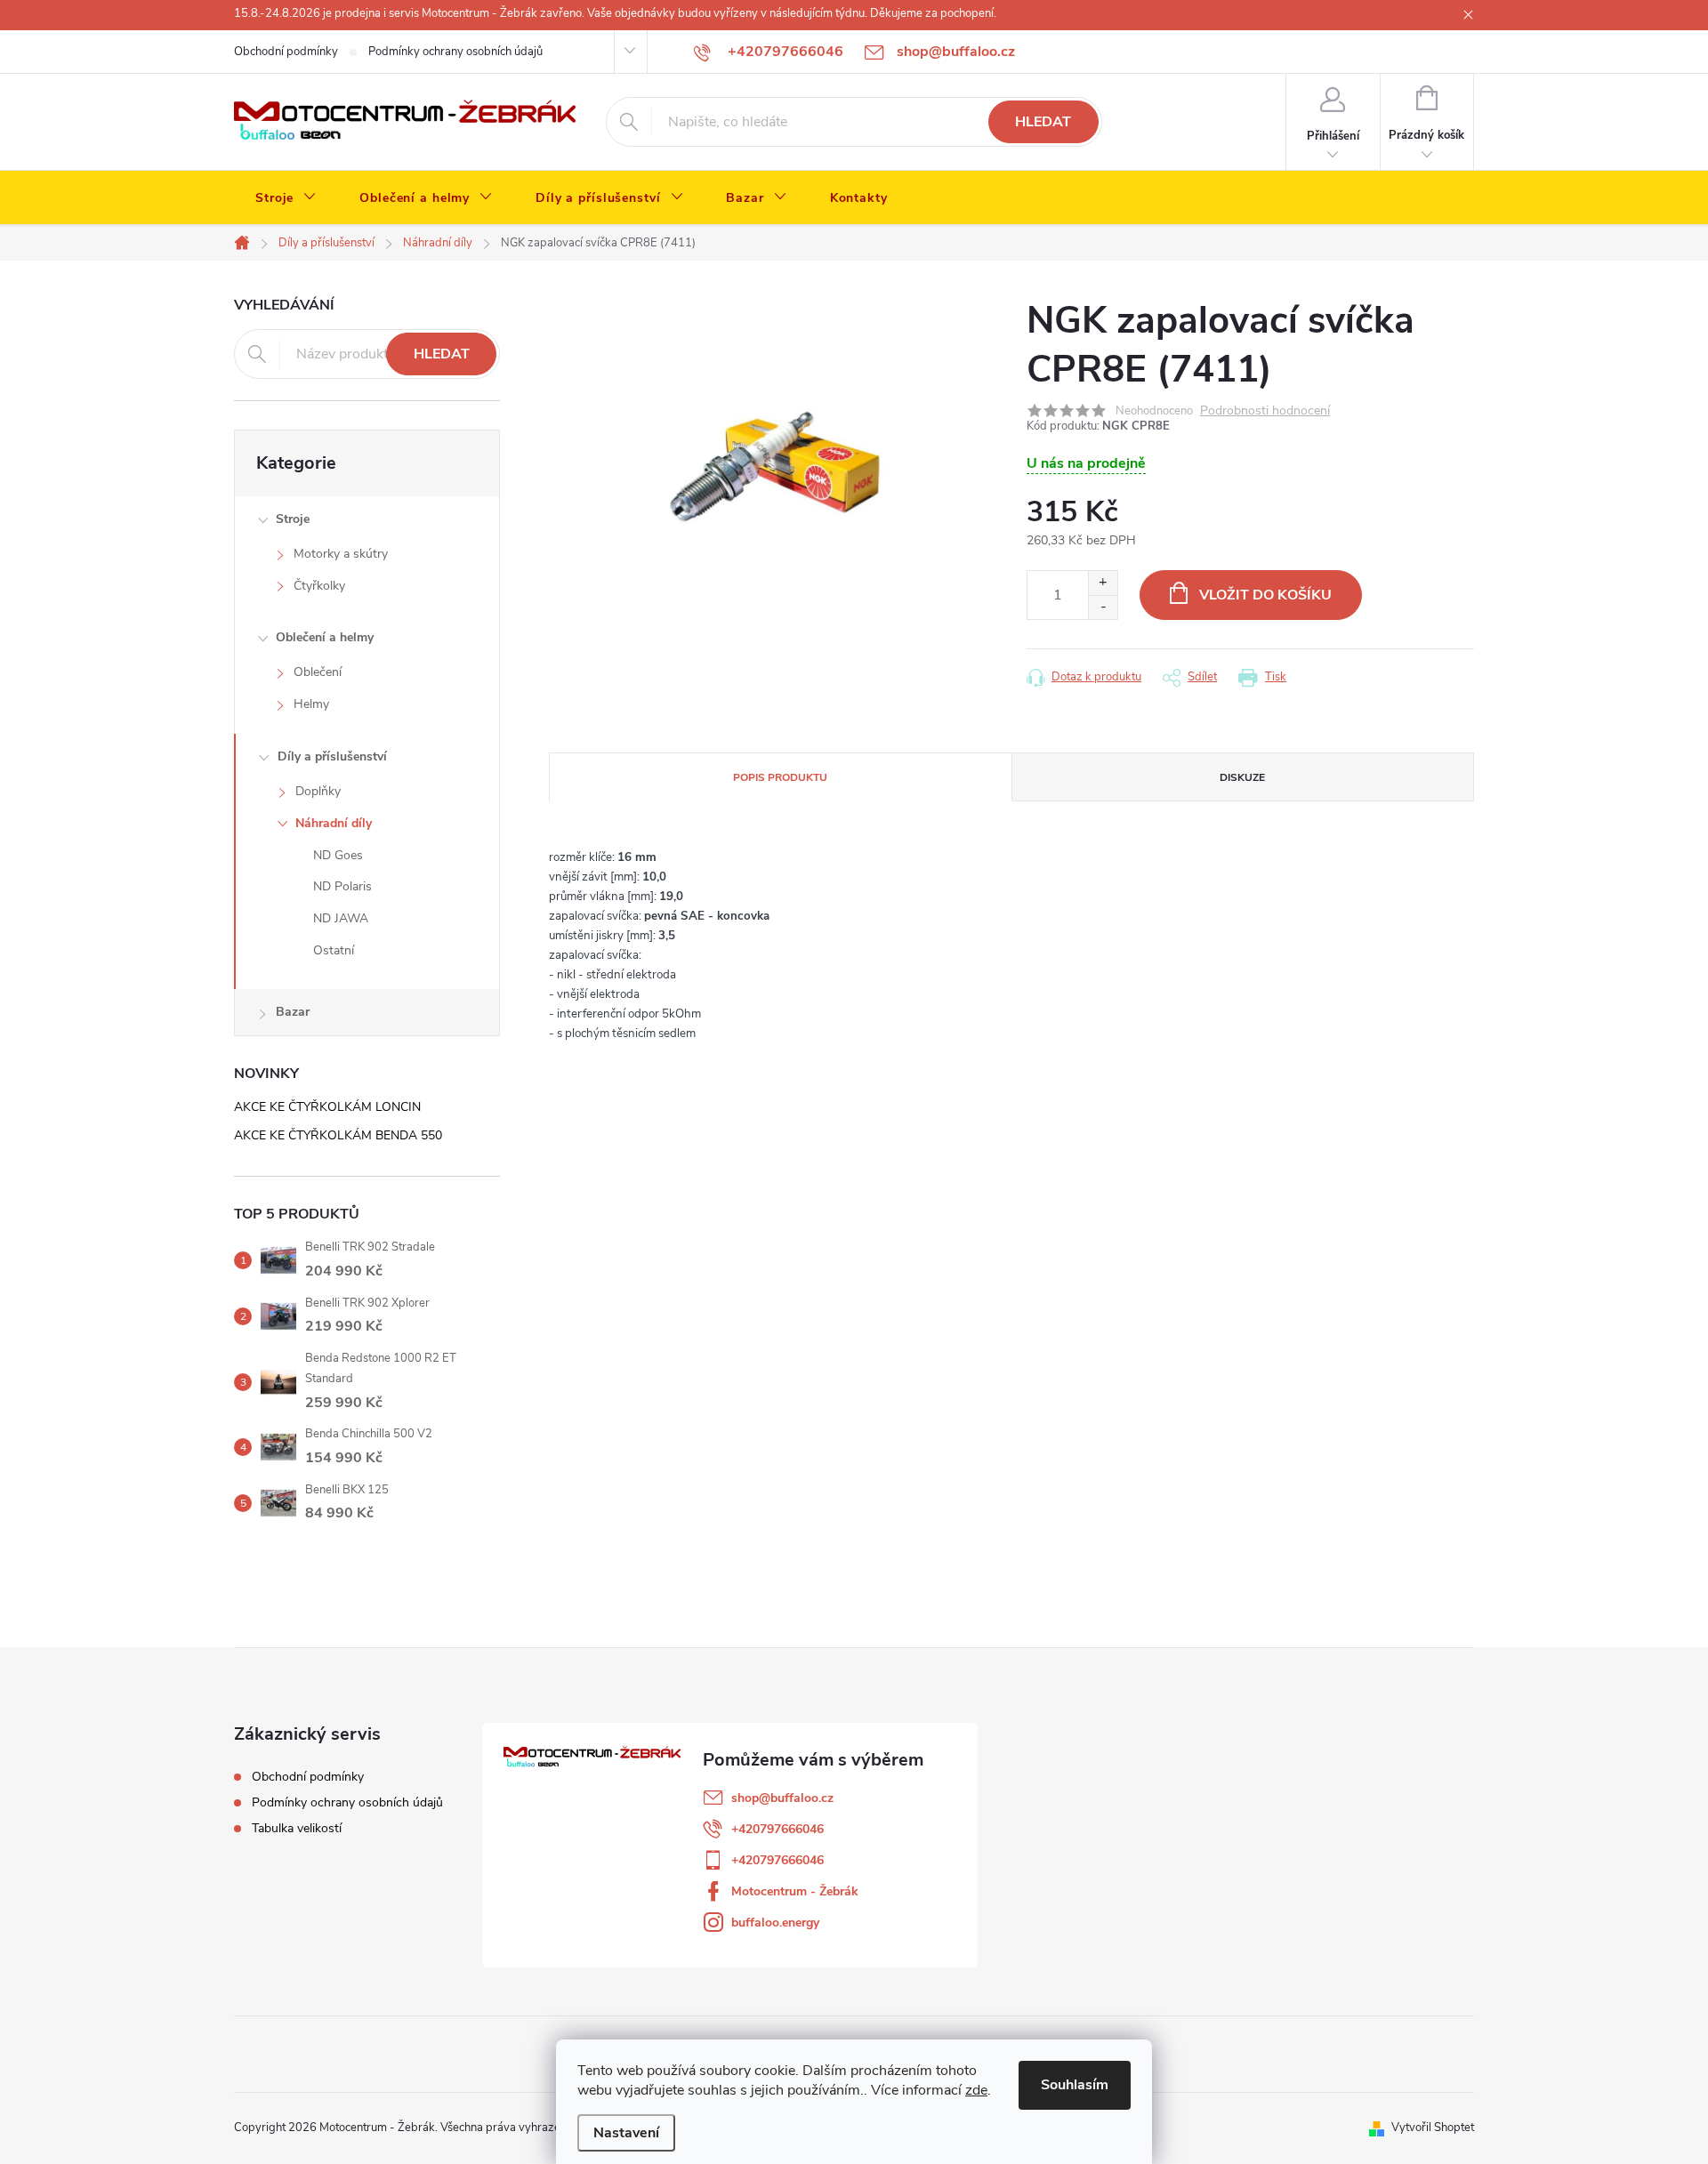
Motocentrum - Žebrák (795, 1891)
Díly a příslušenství (332, 756)
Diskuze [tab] (1242, 777)
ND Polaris (342, 886)
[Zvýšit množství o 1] (1103, 583)
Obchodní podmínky (286, 52)
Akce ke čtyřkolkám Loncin (327, 1107)
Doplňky (318, 791)
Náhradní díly (334, 823)
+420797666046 (777, 1829)
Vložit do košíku (1265, 595)
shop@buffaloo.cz (782, 1798)
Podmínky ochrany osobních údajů (455, 52)
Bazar (293, 1012)
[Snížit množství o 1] (1103, 607)
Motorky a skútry (341, 554)
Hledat (1043, 122)
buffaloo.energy (775, 1923)
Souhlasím (1075, 2085)
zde (976, 2090)
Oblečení (318, 672)
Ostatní (334, 950)
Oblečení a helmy (325, 637)
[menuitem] (286, 198)
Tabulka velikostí (297, 1828)
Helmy (311, 704)
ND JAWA (341, 918)
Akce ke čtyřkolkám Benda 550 (338, 1135)
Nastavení (626, 2133)
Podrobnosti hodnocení (1265, 411)
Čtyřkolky (319, 586)
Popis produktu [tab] (780, 777)
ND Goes (338, 855)
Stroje (293, 519)
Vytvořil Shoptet (1433, 2128)
